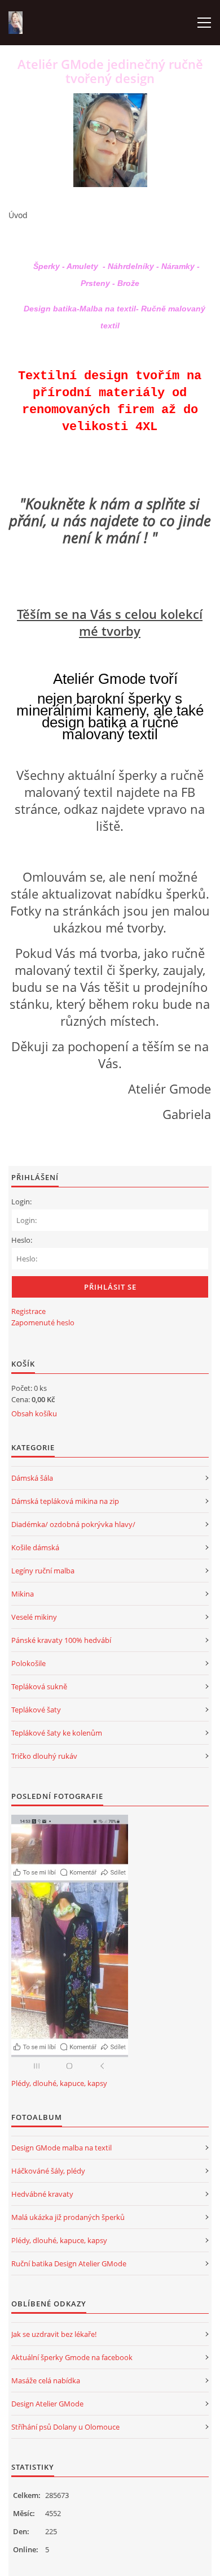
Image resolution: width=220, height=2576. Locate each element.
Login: (21, 1202)
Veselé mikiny (34, 1617)
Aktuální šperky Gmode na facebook (72, 2357)
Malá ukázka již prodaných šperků (68, 2217)
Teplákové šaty (36, 1710)
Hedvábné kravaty (42, 2194)
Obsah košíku (34, 1413)
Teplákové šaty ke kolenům (57, 1733)
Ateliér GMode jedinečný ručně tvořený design (110, 71)
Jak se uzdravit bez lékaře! (54, 2334)
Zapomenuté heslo (43, 1322)
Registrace (28, 1311)
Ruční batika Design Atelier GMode (69, 2263)
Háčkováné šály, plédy (48, 2171)
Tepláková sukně (39, 1686)
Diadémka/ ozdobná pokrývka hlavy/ (73, 1524)
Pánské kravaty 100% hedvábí (61, 1640)
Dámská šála (32, 1478)
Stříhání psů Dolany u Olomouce (65, 2427)
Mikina (23, 1594)
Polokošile (28, 1663)
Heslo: (22, 1240)
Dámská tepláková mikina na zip (65, 1501)
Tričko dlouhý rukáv (44, 1756)
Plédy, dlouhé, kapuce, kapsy (59, 2083)
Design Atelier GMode (47, 2404)
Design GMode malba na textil (61, 2148)
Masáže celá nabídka (46, 2380)
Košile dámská (35, 1547)
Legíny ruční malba (43, 1571)
